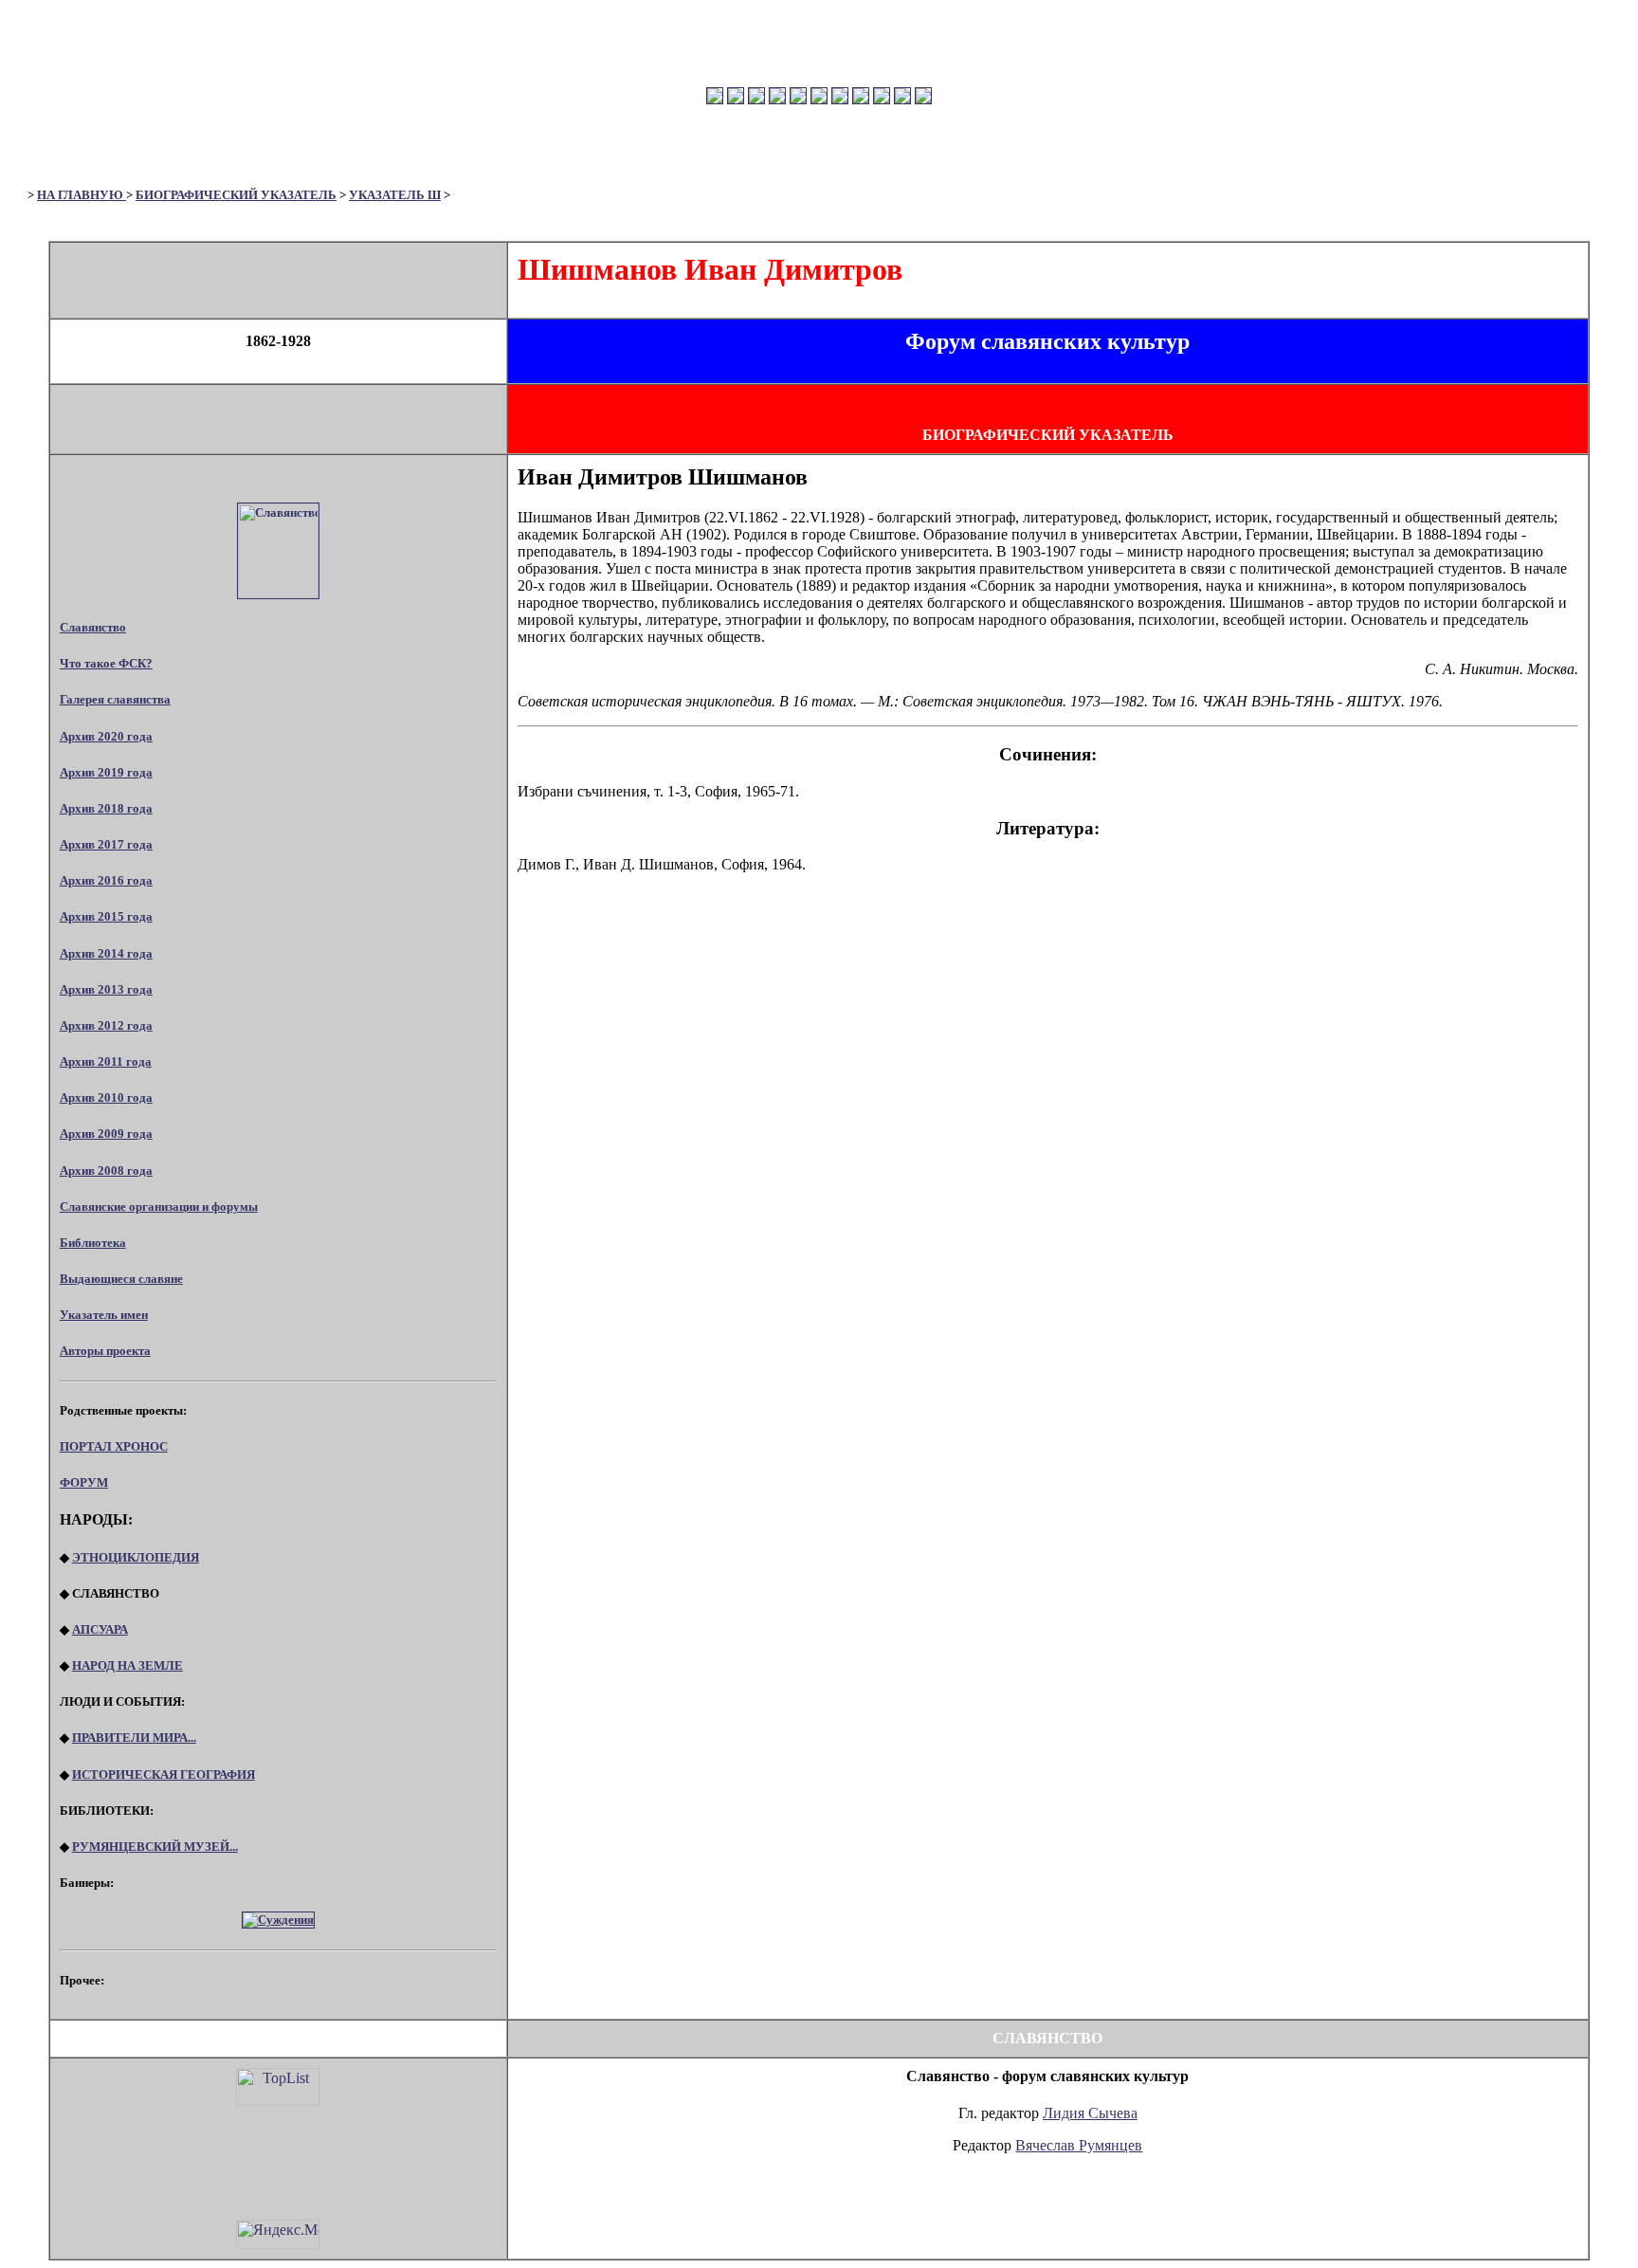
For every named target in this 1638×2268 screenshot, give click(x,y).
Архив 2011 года (106, 1061)
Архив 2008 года (106, 1171)
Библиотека (93, 1243)
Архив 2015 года (106, 916)
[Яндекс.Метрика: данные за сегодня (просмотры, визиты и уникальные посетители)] (278, 2234)
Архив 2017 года (106, 844)
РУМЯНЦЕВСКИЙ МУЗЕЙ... (155, 1847)
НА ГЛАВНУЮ (82, 195)
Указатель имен (104, 1315)
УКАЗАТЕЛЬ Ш (395, 195)
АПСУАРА (100, 1629)
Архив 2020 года (106, 736)
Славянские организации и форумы (159, 1207)
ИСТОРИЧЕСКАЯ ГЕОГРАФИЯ (164, 1774)
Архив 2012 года (106, 1025)
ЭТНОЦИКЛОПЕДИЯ (136, 1557)
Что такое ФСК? (106, 663)
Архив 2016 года (106, 880)
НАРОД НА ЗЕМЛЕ (127, 1665)
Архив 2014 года (106, 953)
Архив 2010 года (106, 1097)
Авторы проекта (105, 1351)
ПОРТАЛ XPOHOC (114, 1446)
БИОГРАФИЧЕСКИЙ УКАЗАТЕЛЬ (236, 195)
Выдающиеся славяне (121, 1279)
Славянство (93, 627)
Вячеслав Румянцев (1079, 2145)
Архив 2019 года (106, 772)
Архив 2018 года (106, 808)
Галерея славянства (115, 699)
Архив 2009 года (106, 1134)
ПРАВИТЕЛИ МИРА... (134, 1738)
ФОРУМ (84, 1482)
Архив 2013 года (106, 989)
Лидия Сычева (1090, 2113)
